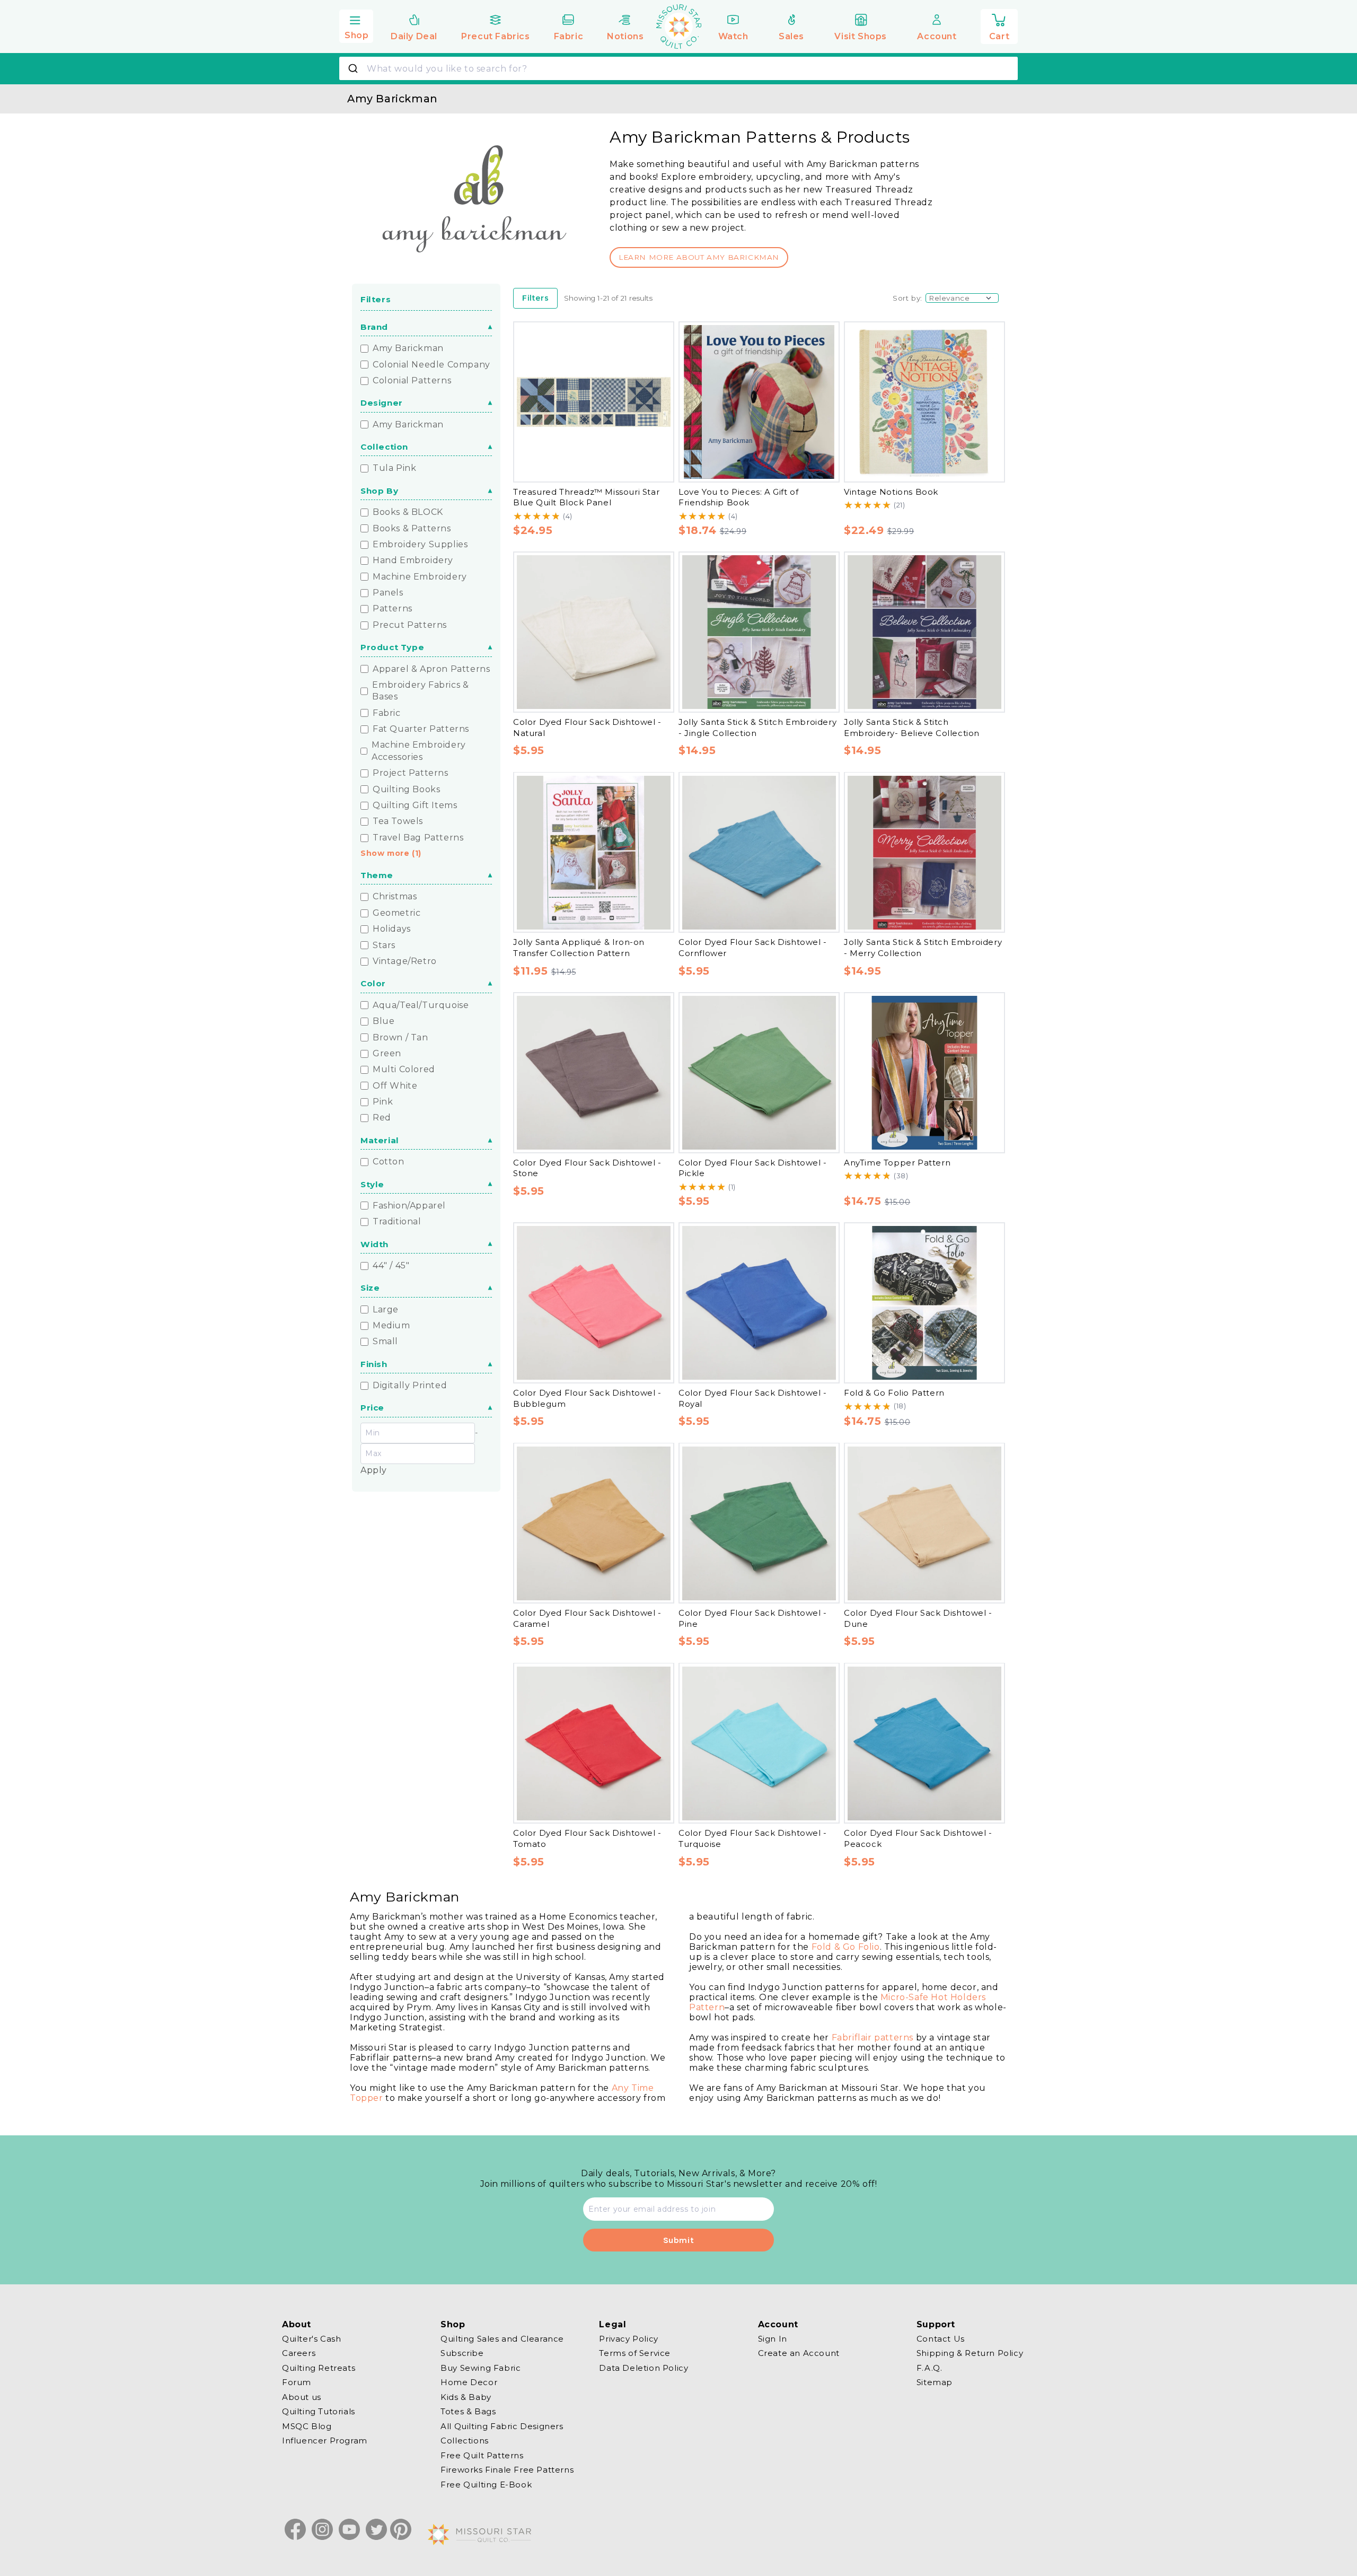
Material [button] (380, 1140)
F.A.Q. (929, 2368)
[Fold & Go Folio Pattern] (924, 1303)
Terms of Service (635, 2353)
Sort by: (907, 298)
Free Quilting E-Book (486, 2485)
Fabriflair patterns (873, 2038)
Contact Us (941, 2339)
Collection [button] (384, 447)
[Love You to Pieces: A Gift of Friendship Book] (759, 402)
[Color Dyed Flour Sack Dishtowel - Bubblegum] (594, 1303)
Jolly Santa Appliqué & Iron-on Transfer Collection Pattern (579, 948)
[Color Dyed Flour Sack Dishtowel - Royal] (759, 1303)
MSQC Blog (307, 2426)
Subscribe (462, 2353)
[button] (356, 25)
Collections (465, 2441)
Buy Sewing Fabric (481, 2368)
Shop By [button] (379, 491)
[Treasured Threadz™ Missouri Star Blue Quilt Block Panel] (594, 402)
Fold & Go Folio (846, 1947)
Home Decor (469, 2382)
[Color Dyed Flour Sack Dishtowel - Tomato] (594, 1743)
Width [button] (375, 1244)
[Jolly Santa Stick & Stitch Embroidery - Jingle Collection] (759, 632)
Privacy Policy (628, 2339)
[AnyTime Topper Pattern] (924, 1073)
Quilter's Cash (311, 2339)
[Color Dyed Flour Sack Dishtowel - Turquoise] (759, 1743)
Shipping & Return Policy (970, 2353)
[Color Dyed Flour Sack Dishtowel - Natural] (594, 632)
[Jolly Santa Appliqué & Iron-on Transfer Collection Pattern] (594, 853)
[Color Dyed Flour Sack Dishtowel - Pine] (759, 1523)
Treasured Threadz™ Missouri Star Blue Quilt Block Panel (586, 497)
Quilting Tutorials (319, 2411)
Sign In (773, 2339)
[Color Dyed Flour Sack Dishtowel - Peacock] (924, 1743)
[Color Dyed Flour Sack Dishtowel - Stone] (594, 1073)
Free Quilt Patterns (482, 2455)
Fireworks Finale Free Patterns (507, 2470)
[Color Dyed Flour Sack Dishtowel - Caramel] (594, 1523)
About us (302, 2397)
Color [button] (373, 983)
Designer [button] (382, 403)
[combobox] (678, 68)
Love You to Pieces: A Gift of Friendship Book (738, 497)
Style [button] (372, 1184)
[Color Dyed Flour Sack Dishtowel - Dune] (924, 1523)
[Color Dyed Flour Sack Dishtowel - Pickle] (759, 1073)
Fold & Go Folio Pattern (894, 1393)
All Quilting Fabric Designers (502, 2426)
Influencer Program (325, 2441)
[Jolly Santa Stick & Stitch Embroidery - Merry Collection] (924, 853)
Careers (299, 2353)
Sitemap (935, 2382)
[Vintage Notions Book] (924, 402)
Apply (374, 1470)
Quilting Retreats (319, 2368)
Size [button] (370, 1288)
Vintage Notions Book (891, 492)
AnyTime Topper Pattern (897, 1163)
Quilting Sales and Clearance (502, 2339)
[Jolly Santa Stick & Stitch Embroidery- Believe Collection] (924, 632)
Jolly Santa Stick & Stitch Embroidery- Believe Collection (912, 728)
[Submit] (354, 68)
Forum (297, 2382)
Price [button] (372, 1408)
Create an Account (799, 2353)
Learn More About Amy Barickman (699, 257)
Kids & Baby (466, 2397)
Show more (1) (391, 853)
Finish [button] (374, 1364)
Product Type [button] (392, 647)
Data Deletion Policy (644, 2368)
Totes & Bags (468, 2411)
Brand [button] (374, 327)
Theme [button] (377, 875)
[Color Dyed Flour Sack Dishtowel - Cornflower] (759, 853)
